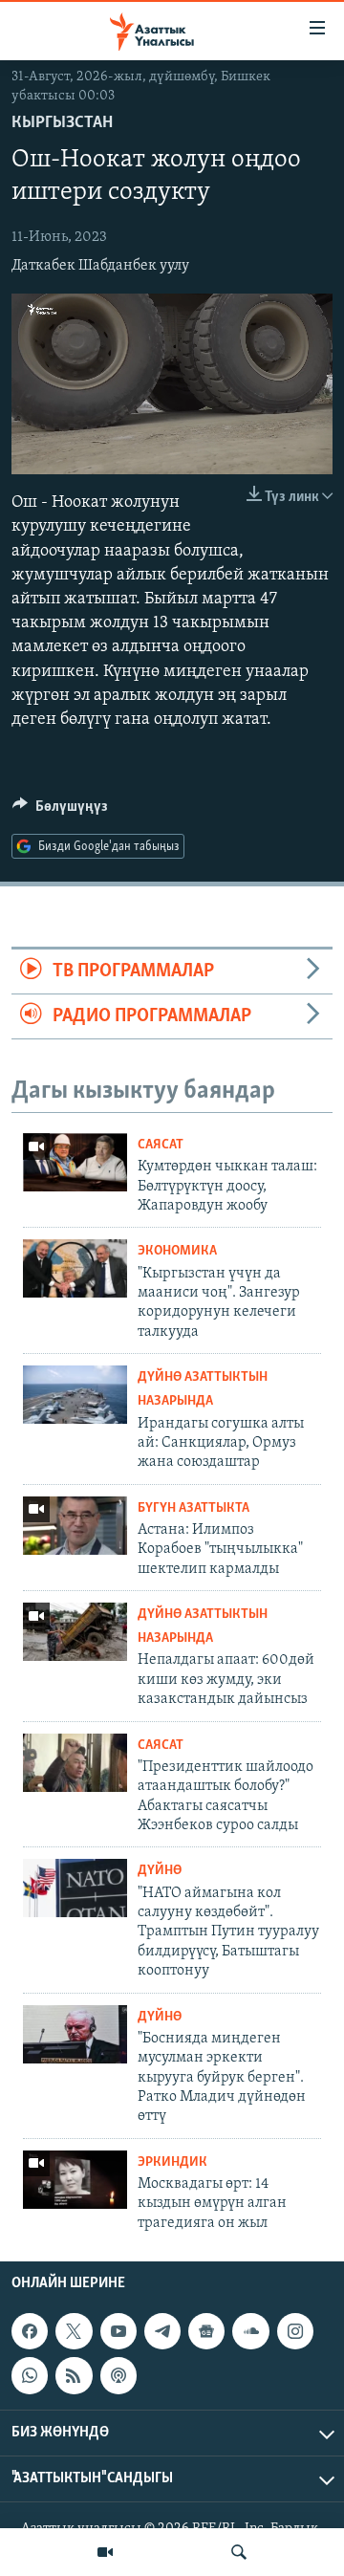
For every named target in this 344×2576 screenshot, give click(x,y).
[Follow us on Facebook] (30, 2331)
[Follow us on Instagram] (295, 2331)
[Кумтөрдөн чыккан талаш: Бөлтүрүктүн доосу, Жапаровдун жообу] (75, 1162)
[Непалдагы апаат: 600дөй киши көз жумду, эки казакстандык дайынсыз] (75, 1632)
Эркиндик (172, 2162)
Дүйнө (160, 1871)
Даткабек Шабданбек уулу (100, 266)
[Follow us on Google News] (206, 2331)
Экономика (177, 1251)
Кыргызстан (62, 123)
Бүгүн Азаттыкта (193, 1508)
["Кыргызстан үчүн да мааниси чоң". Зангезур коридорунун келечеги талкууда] (75, 1268)
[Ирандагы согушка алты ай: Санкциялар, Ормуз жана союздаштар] (75, 1395)
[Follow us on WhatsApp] (30, 2375)
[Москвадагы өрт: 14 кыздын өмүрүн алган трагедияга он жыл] (75, 2180)
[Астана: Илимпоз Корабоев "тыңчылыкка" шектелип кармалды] (75, 1526)
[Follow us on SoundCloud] (250, 2331)
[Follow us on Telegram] (162, 2331)
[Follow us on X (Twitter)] (74, 2331)
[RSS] (74, 2375)
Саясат (161, 1145)
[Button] (60, 811)
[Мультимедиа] (105, 2552)
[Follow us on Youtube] (118, 2331)
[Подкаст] (118, 2375)
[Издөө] (239, 2552)
